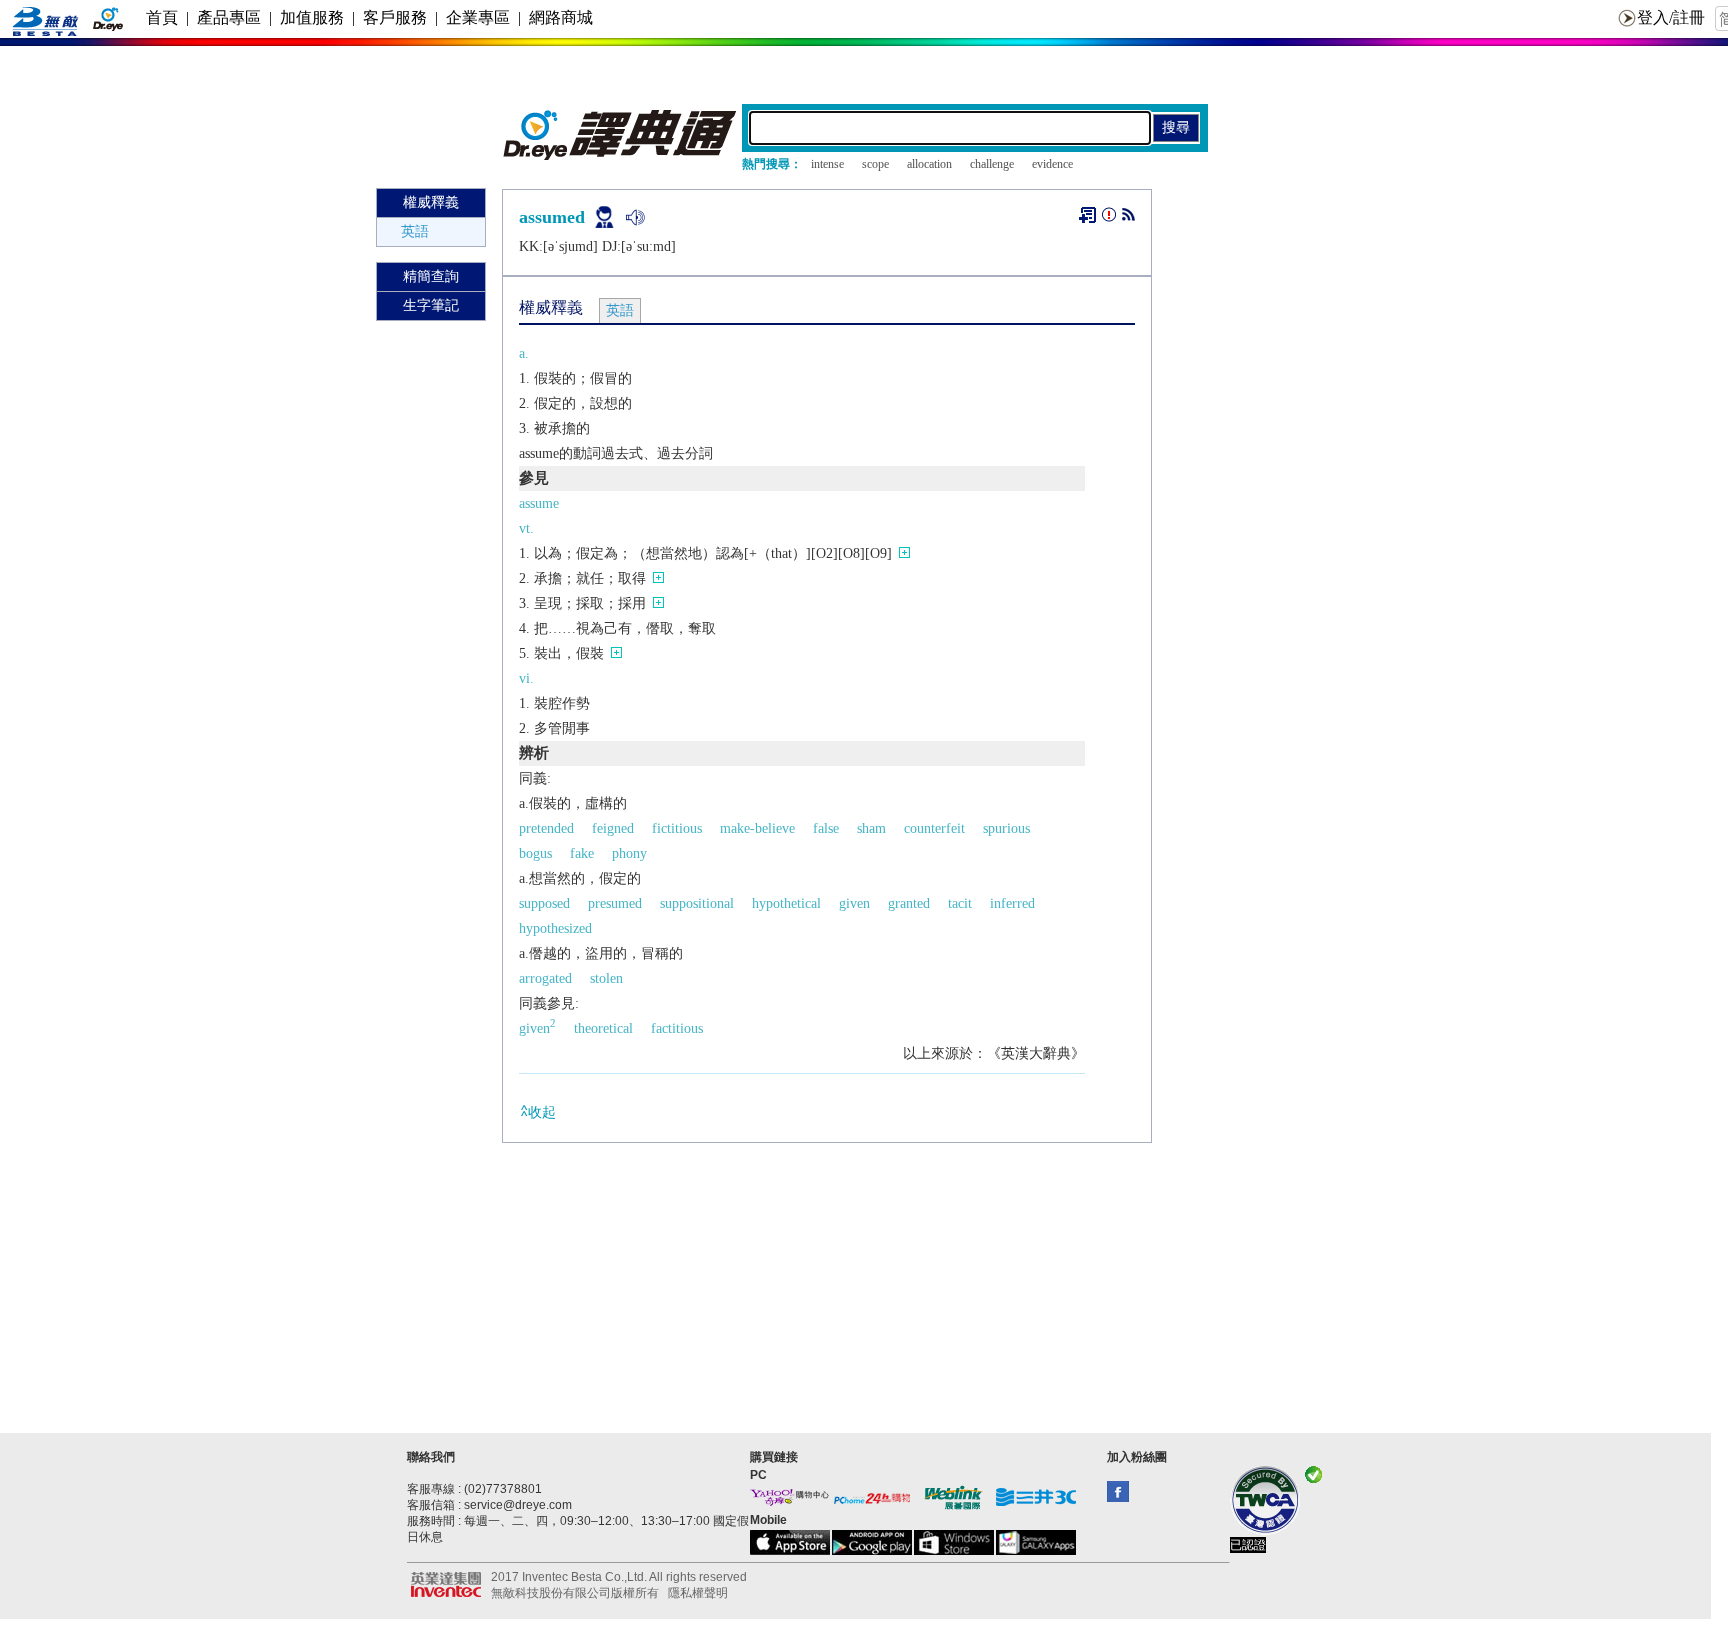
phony (629, 853)
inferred (1012, 903)
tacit (960, 903)
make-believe (757, 828)
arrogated (545, 978)
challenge (992, 164)
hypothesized (555, 928)
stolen (606, 978)
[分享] (1128, 218)
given (854, 903)
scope (875, 164)
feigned (613, 828)
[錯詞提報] (1109, 218)
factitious (677, 1028)
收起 (542, 1112)
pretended (546, 828)
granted (909, 903)
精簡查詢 (431, 276)
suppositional (697, 903)
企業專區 (478, 17)
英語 (415, 231)
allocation (929, 164)
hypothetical (786, 903)
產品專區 (229, 17)
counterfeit (934, 828)
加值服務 (312, 17)
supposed (544, 903)
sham (871, 828)
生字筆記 (431, 305)
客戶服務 (395, 17)
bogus (535, 853)
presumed (615, 903)
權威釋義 (431, 202)
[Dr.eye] (621, 155)
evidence (1052, 164)
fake (582, 853)
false (826, 828)
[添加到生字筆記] (1087, 215)
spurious (1006, 828)
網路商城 (561, 17)
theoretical (603, 1028)
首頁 (162, 17)
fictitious (677, 828)
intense (827, 164)
